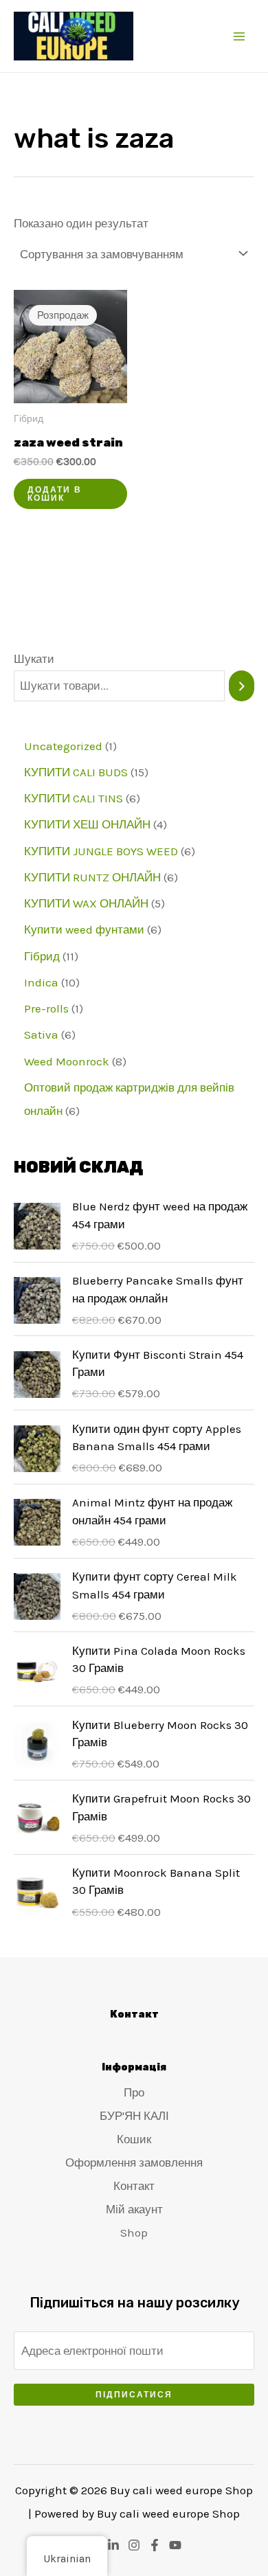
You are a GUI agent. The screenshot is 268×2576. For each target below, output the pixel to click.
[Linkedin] (113, 2545)
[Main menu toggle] (239, 36)
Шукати (34, 659)
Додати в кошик (55, 494)
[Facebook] (155, 2545)
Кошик (134, 2139)
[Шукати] (242, 686)
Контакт (134, 2186)
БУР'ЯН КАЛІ (134, 2116)
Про (134, 2092)
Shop (134, 2233)
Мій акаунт (134, 2209)
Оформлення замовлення (134, 2162)
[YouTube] (175, 2545)
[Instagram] (134, 2545)
